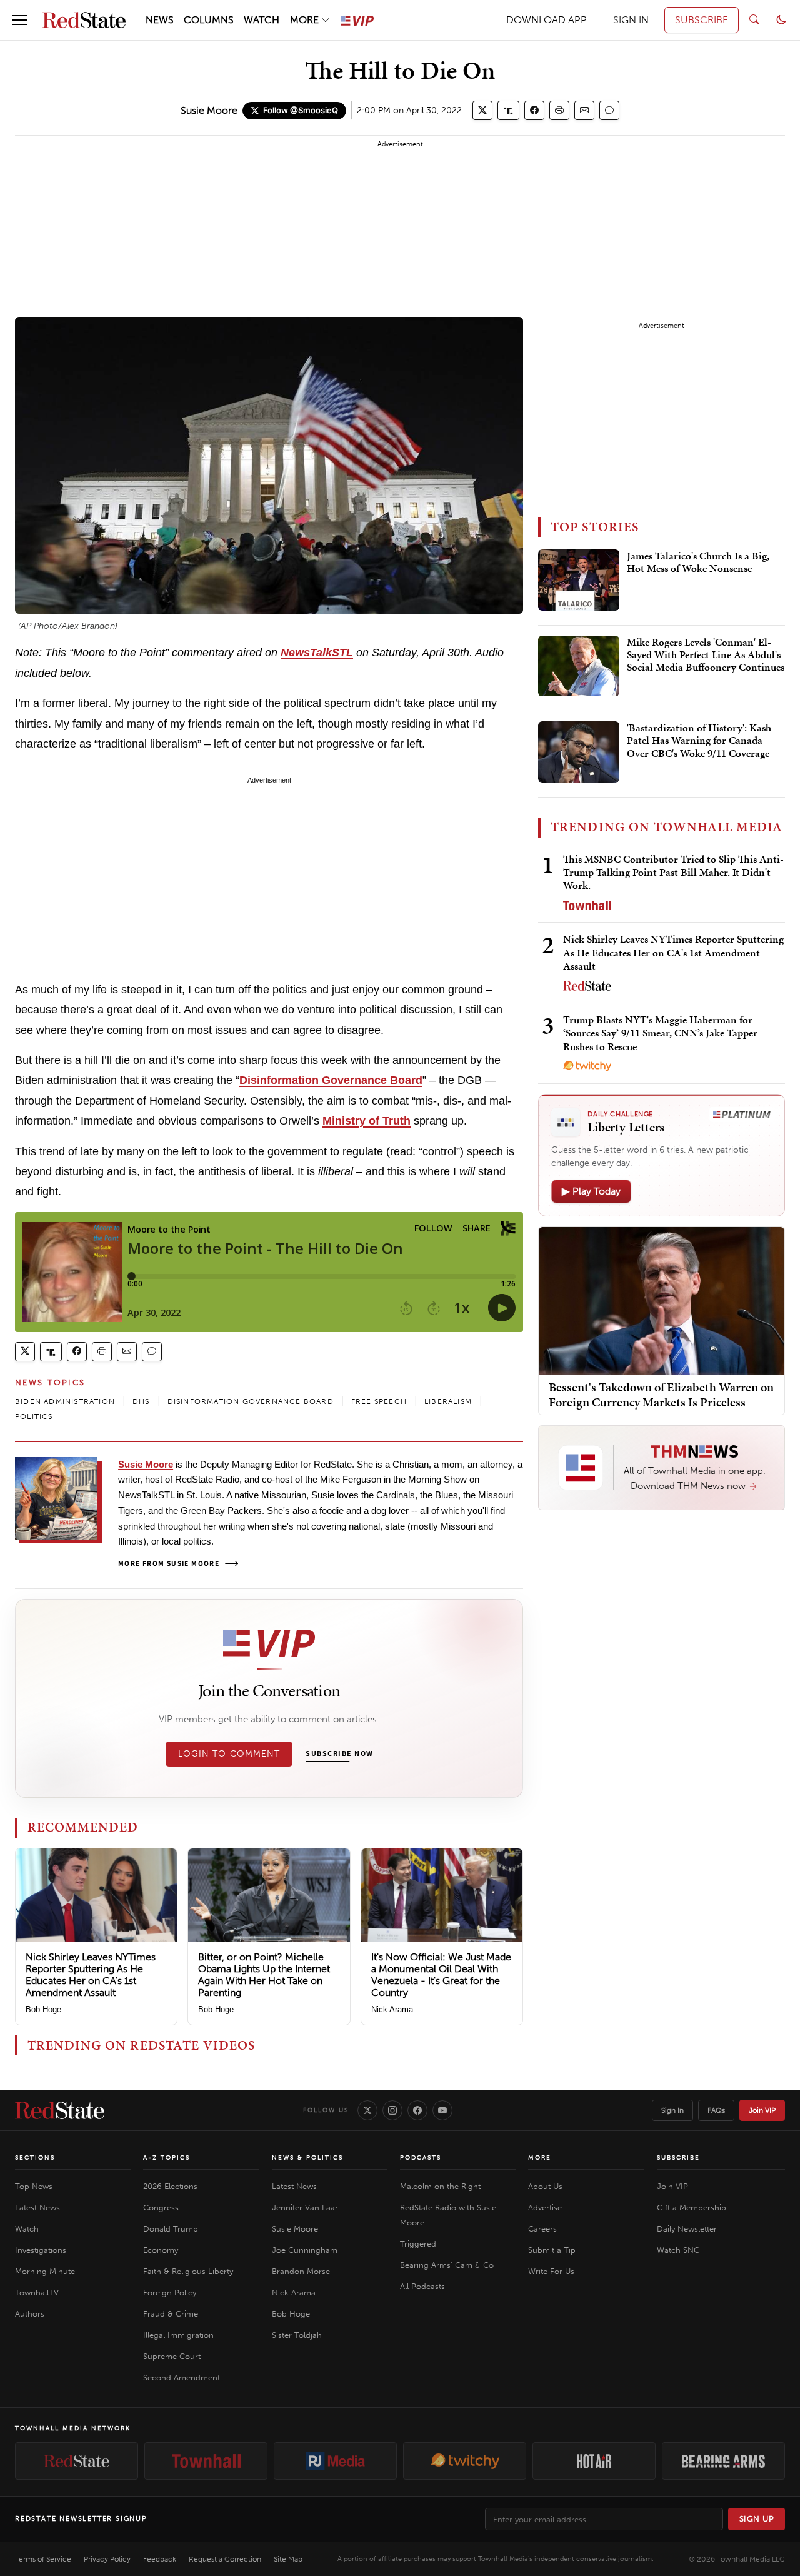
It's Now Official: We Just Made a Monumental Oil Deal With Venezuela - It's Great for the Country (441, 1975)
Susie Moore (209, 110)
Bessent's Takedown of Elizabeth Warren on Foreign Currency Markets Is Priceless (661, 1395)
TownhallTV (37, 2293)
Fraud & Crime (171, 2314)
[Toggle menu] (20, 20)
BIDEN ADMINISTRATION (65, 1401)
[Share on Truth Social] (508, 110)
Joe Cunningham (305, 2250)
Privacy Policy (107, 2559)
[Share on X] (482, 110)
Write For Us (551, 2271)
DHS (141, 1401)
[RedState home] (60, 2110)
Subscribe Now (339, 1754)
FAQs (716, 2110)
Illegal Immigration (178, 2335)
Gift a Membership (692, 2208)
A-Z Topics (167, 2158)
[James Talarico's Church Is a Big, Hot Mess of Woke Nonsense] (579, 580)
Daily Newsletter (687, 2229)
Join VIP (762, 2110)
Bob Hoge (43, 2009)
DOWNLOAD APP (547, 20)
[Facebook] (417, 2110)
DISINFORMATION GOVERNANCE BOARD (251, 1401)
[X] (367, 2110)
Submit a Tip (552, 2250)
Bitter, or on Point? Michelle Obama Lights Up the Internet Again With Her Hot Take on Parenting (264, 1975)
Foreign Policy (170, 2293)
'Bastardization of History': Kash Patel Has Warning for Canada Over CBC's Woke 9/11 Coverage (699, 741)
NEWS (160, 20)
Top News (34, 2186)
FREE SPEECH (379, 1401)
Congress (161, 2208)
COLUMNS (209, 20)
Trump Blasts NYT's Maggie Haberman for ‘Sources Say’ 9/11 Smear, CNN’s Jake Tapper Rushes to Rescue (660, 1033)
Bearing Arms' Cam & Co (447, 2265)
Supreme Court (172, 2356)
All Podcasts (422, 2286)
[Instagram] (392, 2110)
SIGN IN (631, 20)
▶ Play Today (591, 1191)
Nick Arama (392, 2009)
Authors (30, 2314)
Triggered (418, 2244)
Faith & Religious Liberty (188, 2271)
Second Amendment (182, 2378)
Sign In (672, 2110)
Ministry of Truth (367, 1121)
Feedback (160, 2559)
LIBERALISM (448, 1401)
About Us (545, 2186)
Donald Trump (171, 2229)
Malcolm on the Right (440, 2186)
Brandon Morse (301, 2271)
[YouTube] (442, 2110)
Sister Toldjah (297, 2335)
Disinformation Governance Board (331, 1080)
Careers (542, 2229)
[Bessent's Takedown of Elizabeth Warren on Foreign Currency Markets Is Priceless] (662, 1300)
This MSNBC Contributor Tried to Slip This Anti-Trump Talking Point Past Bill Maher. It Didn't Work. (673, 872)
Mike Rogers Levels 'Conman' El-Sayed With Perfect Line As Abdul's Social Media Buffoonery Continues (706, 655)
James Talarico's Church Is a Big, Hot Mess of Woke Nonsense (698, 563)
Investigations (41, 2250)
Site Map (288, 2559)
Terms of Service (43, 2559)
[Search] (754, 20)
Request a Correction (225, 2559)
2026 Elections (170, 2186)
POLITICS (34, 1416)
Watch (27, 2229)
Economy (161, 2250)
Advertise (545, 2208)
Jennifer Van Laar (305, 2208)
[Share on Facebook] (534, 110)
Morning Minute (45, 2271)
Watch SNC (678, 2250)
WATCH (262, 20)
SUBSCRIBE (702, 20)
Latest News (37, 2208)
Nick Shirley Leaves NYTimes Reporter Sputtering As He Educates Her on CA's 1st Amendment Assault (91, 1975)
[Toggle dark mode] (781, 20)
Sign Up (757, 2519)
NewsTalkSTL (317, 653)
